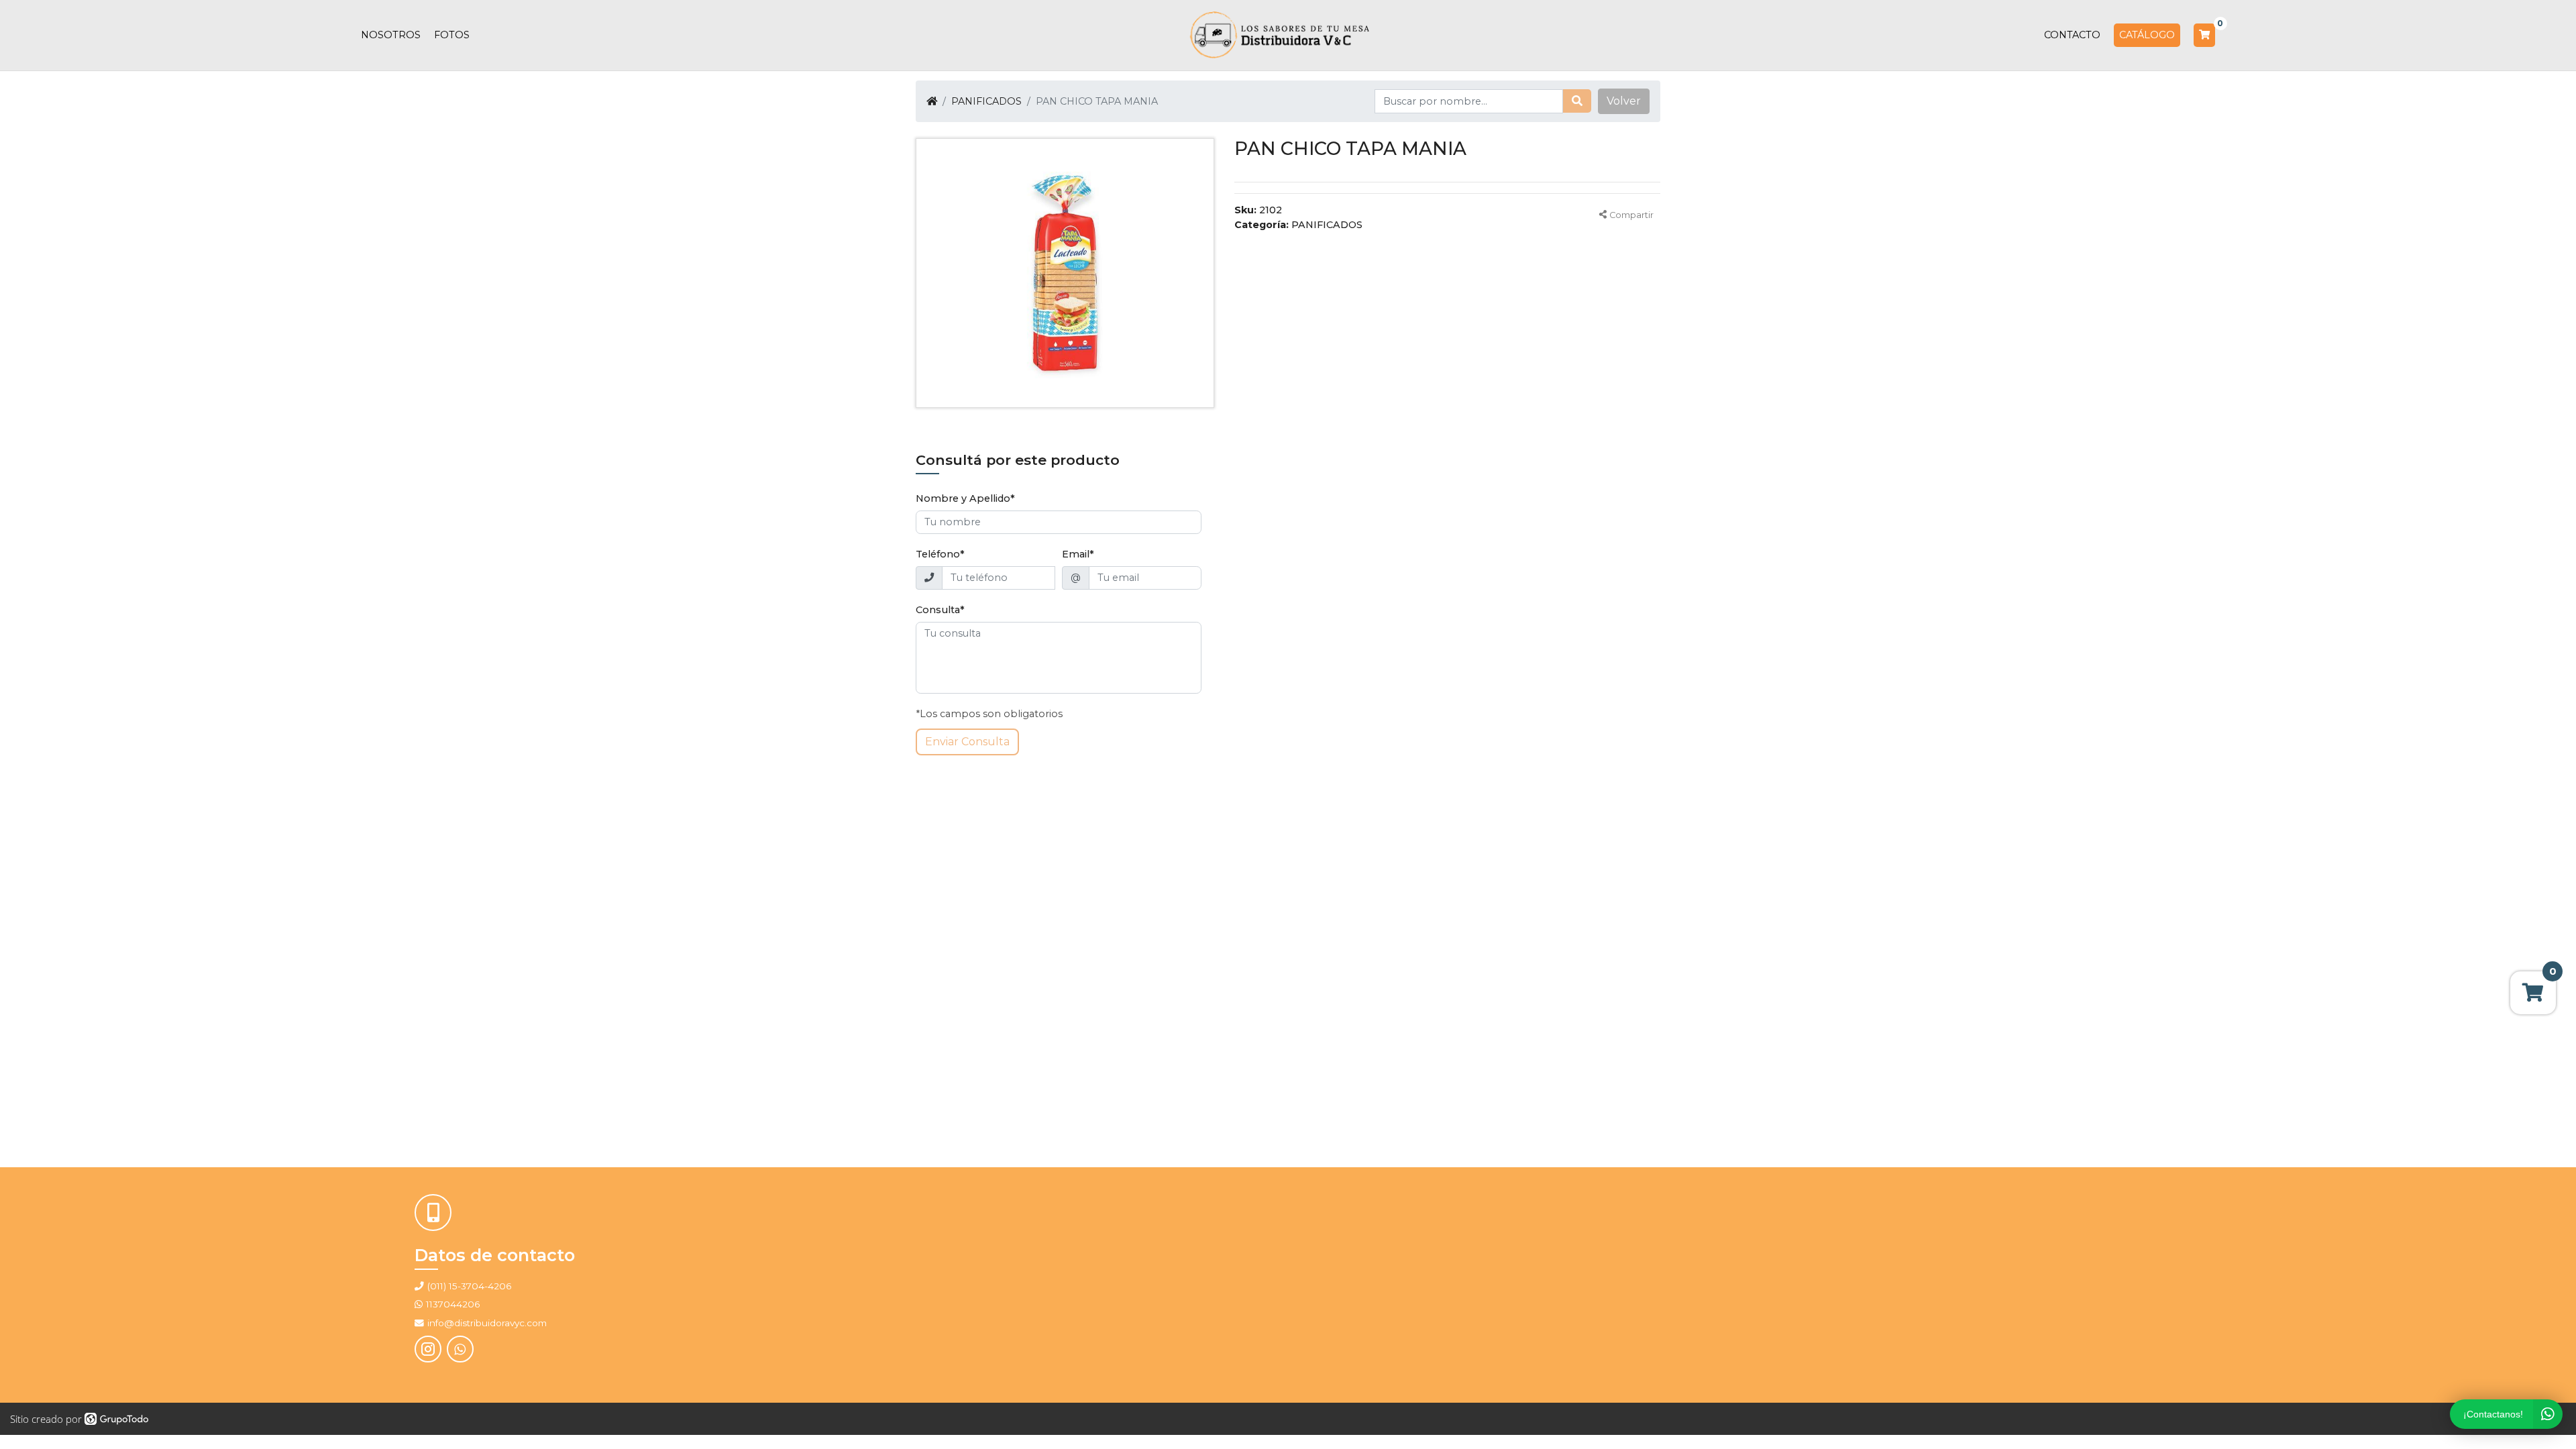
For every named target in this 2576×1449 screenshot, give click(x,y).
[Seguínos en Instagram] (428, 1349)
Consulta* (940, 610)
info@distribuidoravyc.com (487, 1323)
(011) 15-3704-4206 (469, 1286)
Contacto (2072, 35)
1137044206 (453, 1304)
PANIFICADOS (986, 101)
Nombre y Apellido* (965, 498)
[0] (2204, 35)
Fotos (452, 35)
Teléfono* (940, 554)
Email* (1078, 554)
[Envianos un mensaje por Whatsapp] (460, 1349)
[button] (1624, 101)
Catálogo (2147, 35)
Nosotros (391, 35)
